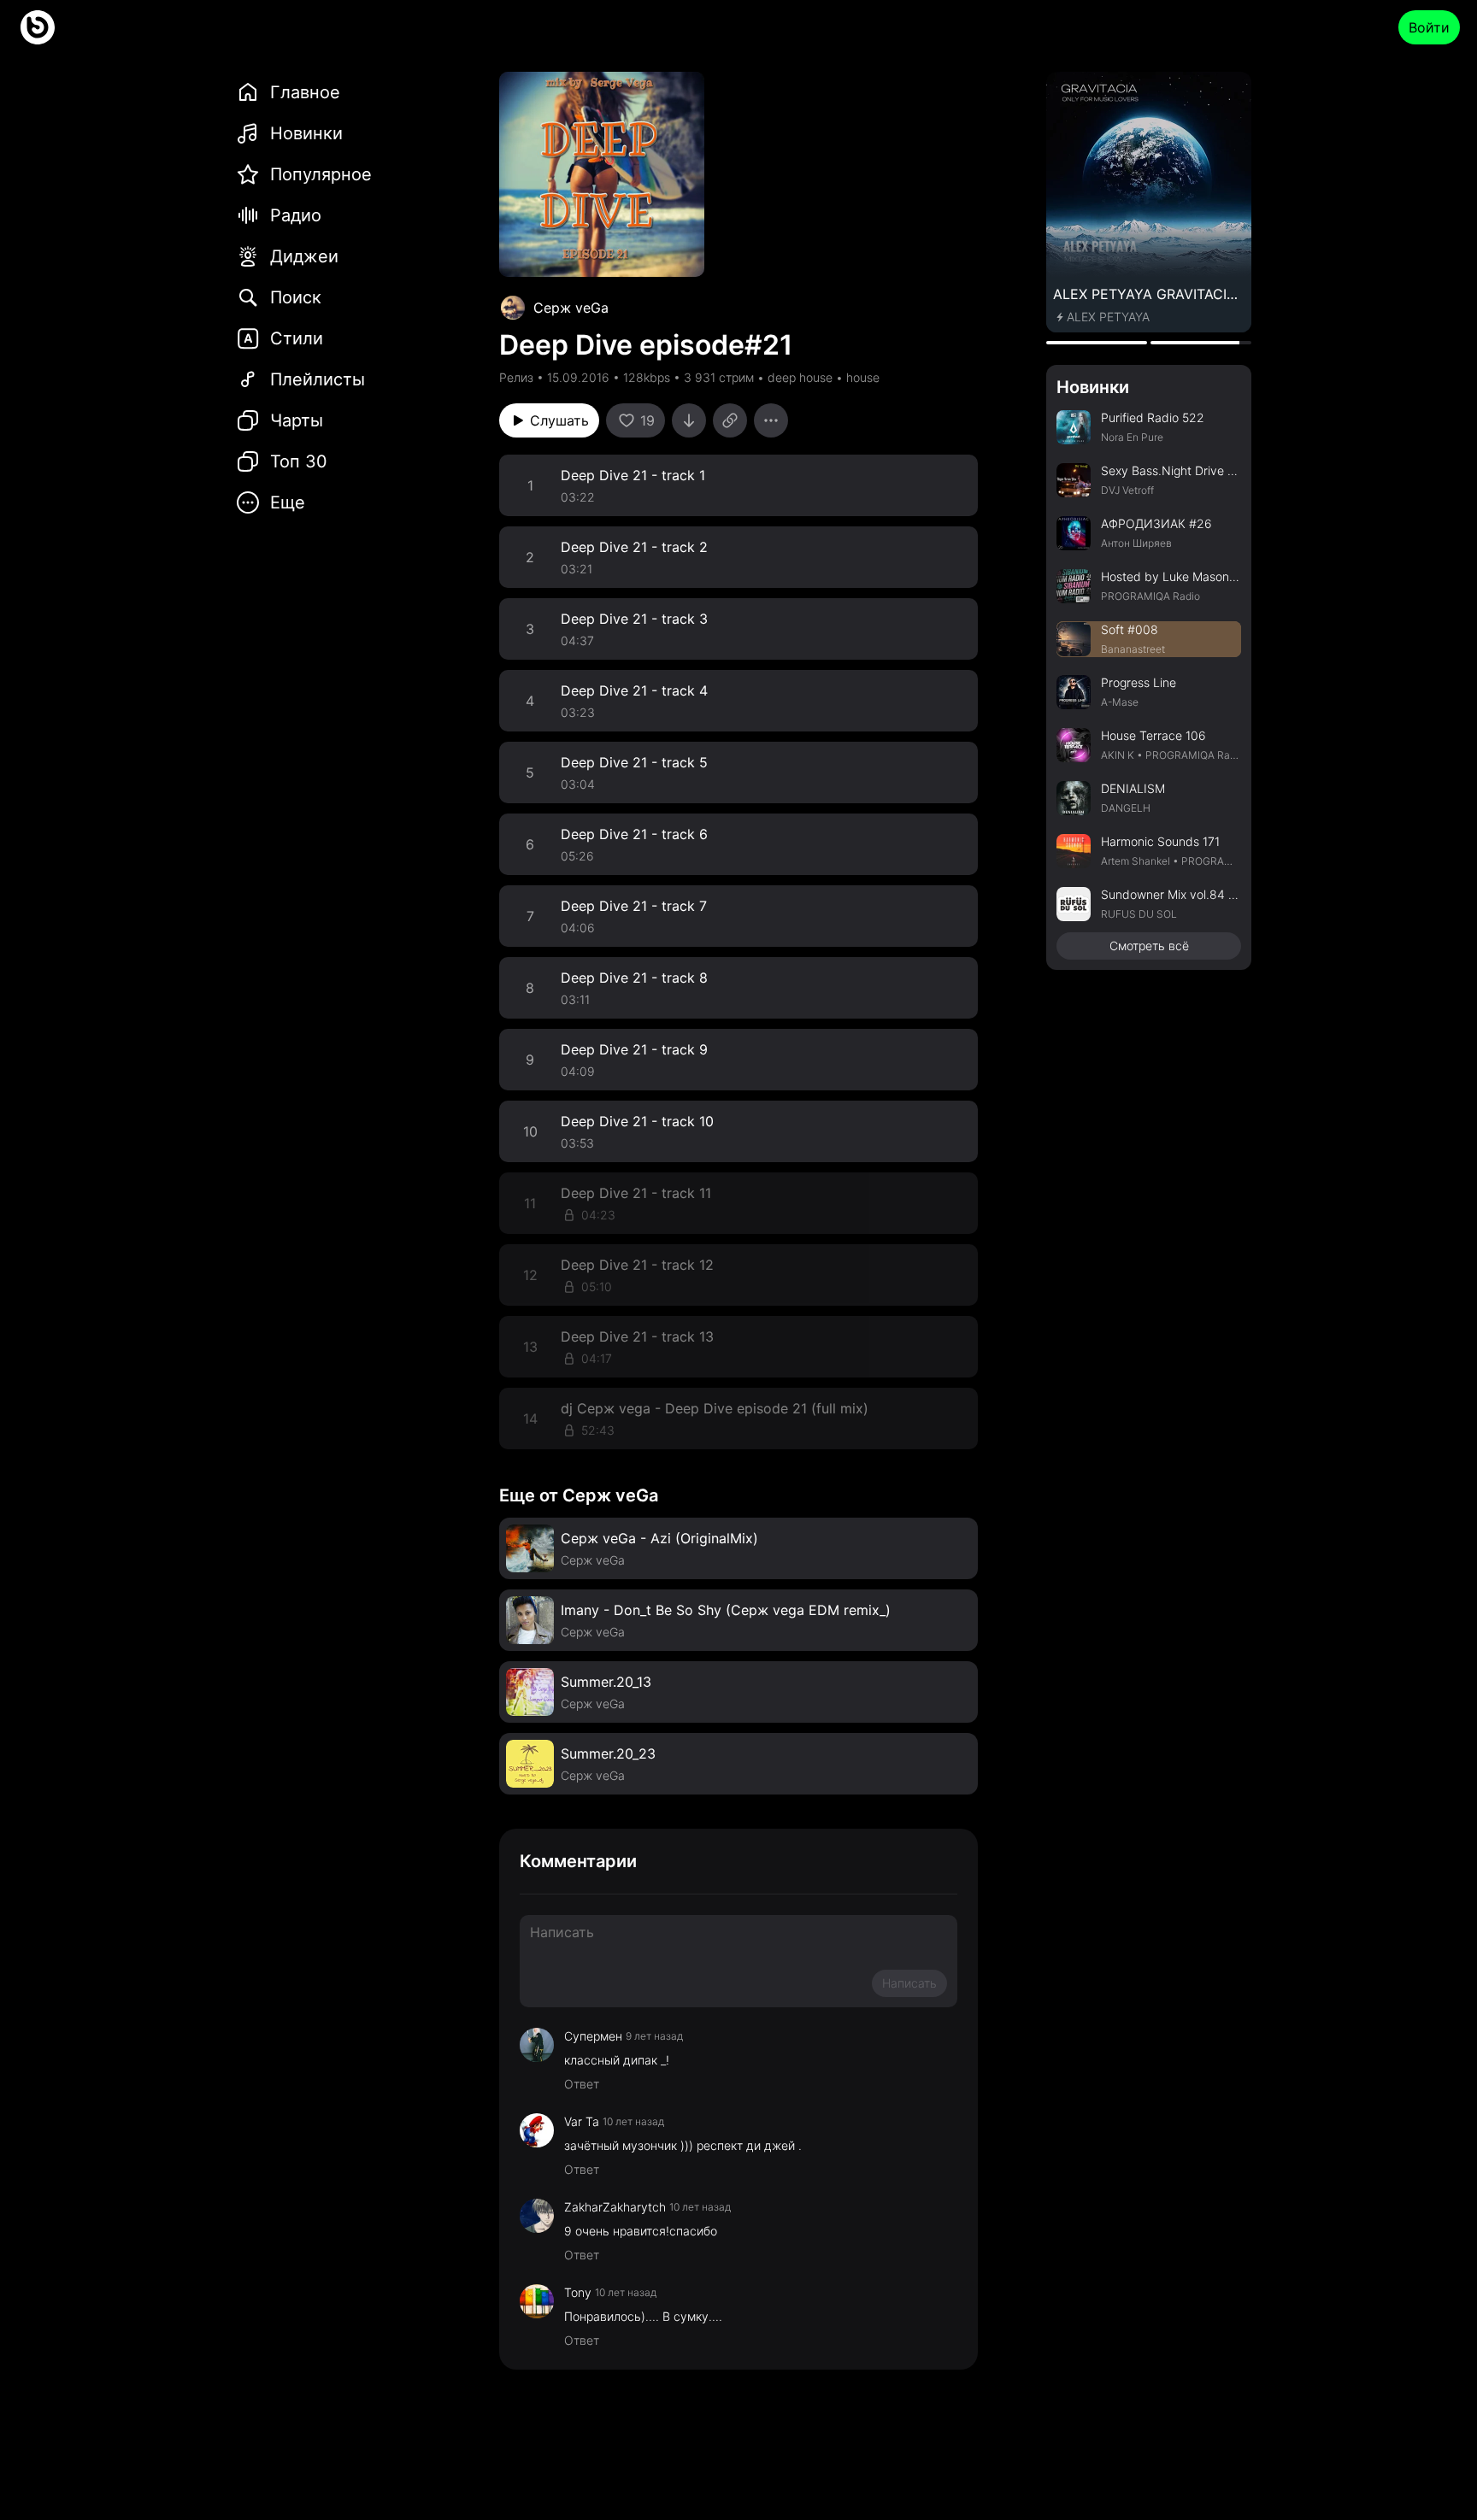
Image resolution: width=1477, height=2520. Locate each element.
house (863, 377)
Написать (909, 1983)
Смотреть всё (1149, 946)
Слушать (559, 420)
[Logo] (38, 27)
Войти (1429, 27)
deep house (800, 377)
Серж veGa (571, 308)
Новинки (1093, 387)
